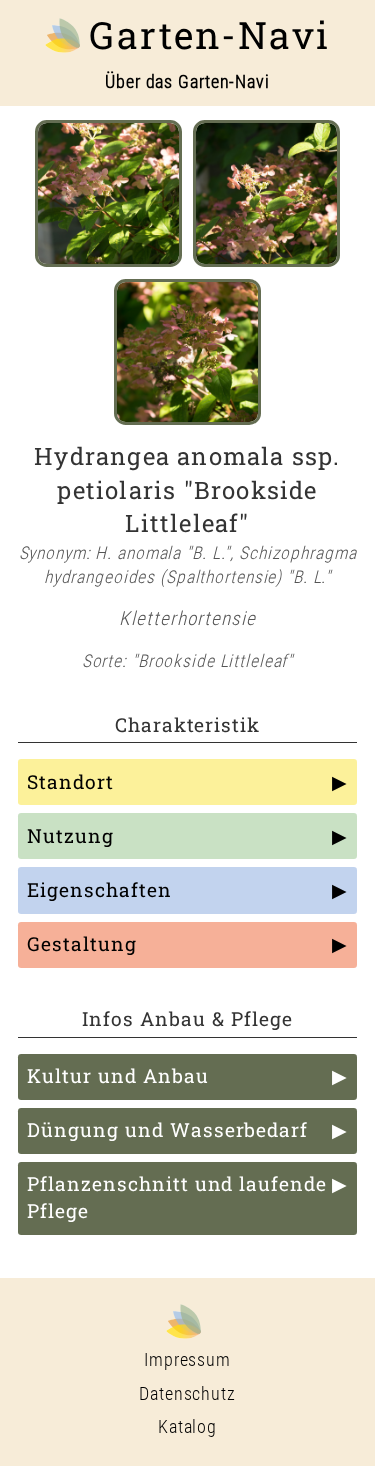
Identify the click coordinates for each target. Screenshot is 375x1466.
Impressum (187, 1360)
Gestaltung (82, 943)
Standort (70, 781)
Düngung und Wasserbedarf (167, 1129)
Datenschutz (187, 1394)
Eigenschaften (99, 889)
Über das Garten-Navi (187, 82)
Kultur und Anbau (117, 1075)
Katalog (187, 1427)
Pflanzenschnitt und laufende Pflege (177, 1197)
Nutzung (70, 835)
